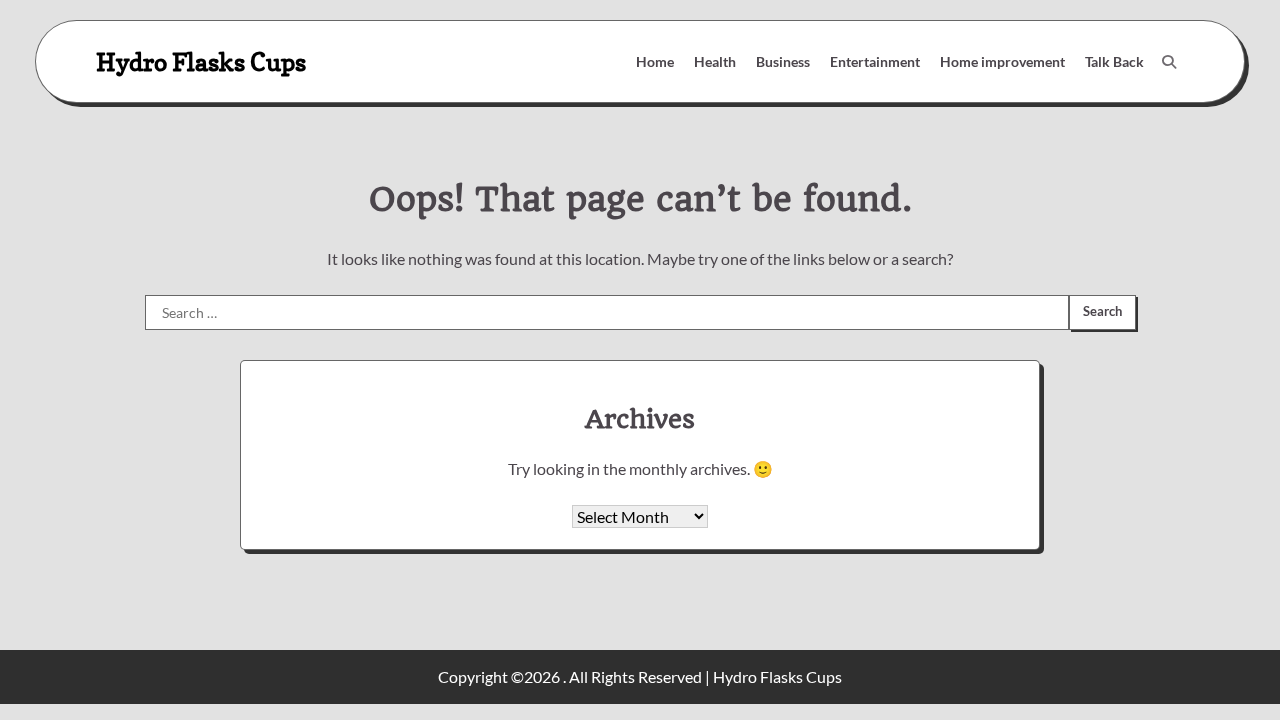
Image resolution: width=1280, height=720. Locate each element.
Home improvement (1002, 61)
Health (715, 61)
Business (783, 61)
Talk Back (1114, 61)
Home (655, 61)
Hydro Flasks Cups (201, 61)
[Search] (1169, 62)
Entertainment (875, 61)
